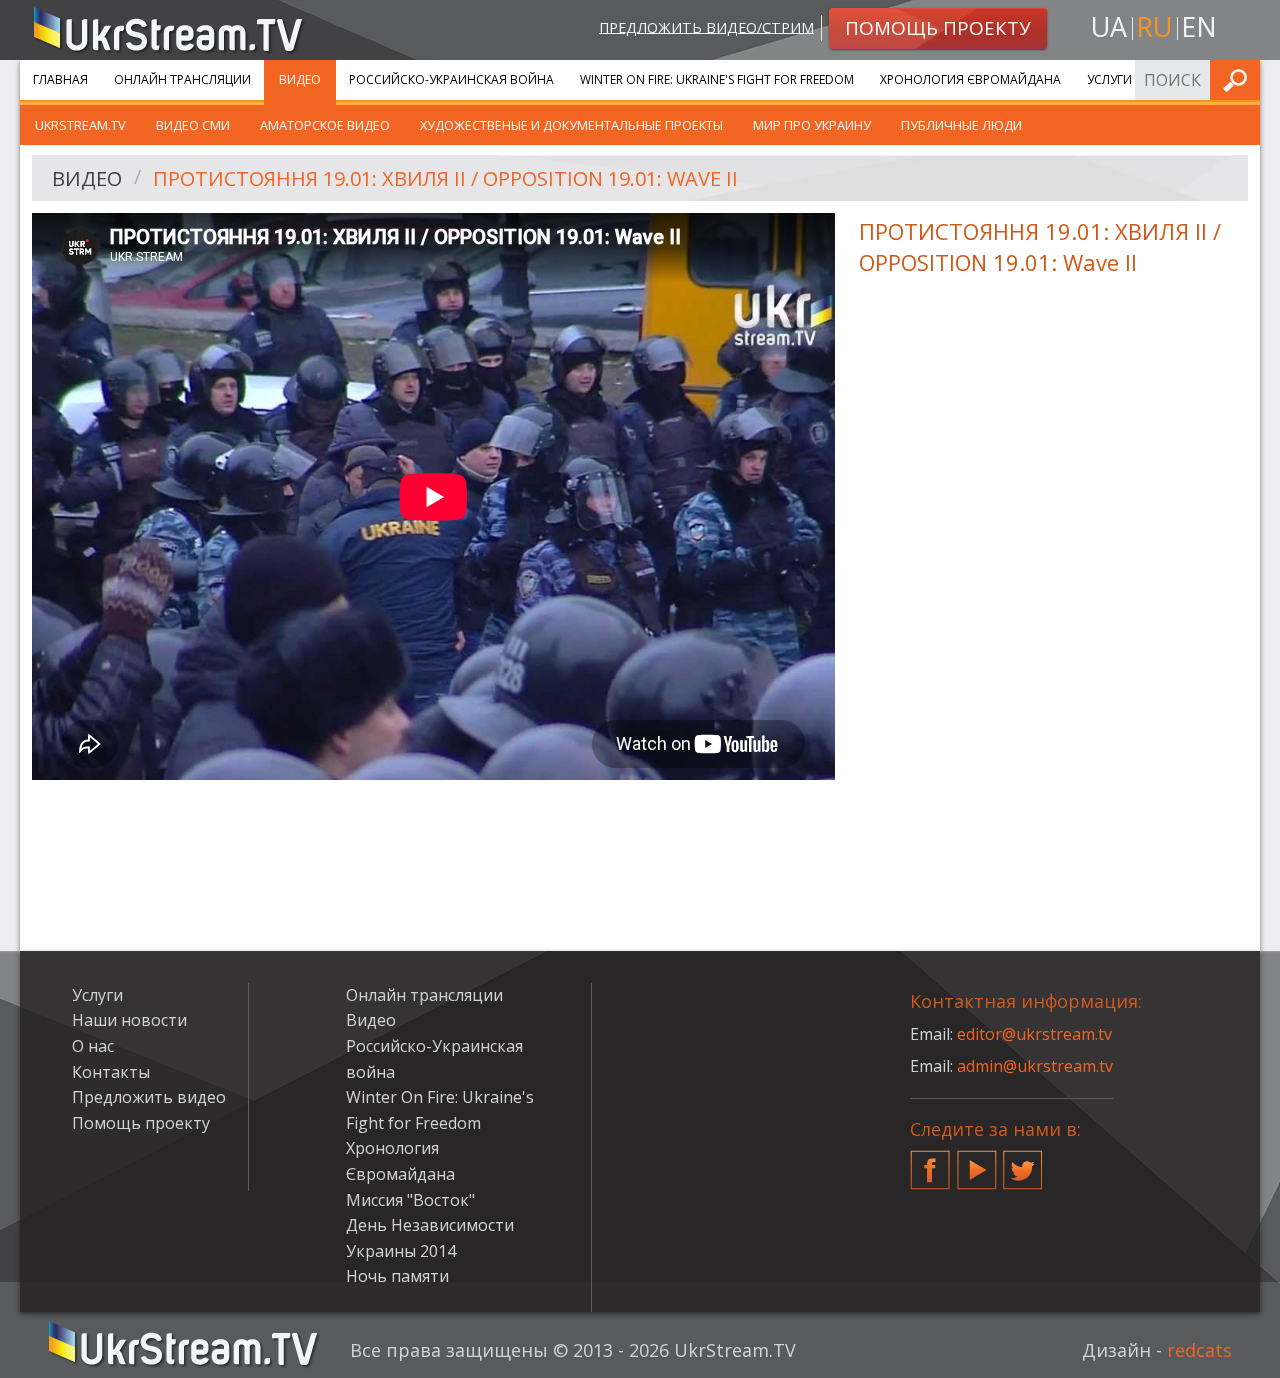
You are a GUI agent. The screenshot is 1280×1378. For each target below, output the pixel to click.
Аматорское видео (325, 125)
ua (1109, 26)
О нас (93, 1046)
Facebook (930, 1162)
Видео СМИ (193, 125)
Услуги (1109, 79)
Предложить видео (149, 1097)
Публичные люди (961, 125)
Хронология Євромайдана (970, 79)
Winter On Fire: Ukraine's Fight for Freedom (717, 79)
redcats (1199, 1350)
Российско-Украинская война (451, 79)
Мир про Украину (812, 125)
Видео (300, 79)
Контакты (111, 1072)
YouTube (977, 1162)
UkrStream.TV (80, 125)
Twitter (1023, 1162)
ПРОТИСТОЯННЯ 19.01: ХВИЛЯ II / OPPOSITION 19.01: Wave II (445, 178)
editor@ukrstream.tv (1034, 1034)
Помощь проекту (141, 1123)
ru (1154, 26)
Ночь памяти (397, 1276)
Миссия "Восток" (410, 1200)
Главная (60, 79)
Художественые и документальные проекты (571, 125)
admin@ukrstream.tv (1035, 1066)
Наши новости (129, 1020)
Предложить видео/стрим (706, 26)
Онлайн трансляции (182, 79)
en (1199, 26)
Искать (1239, 79)
